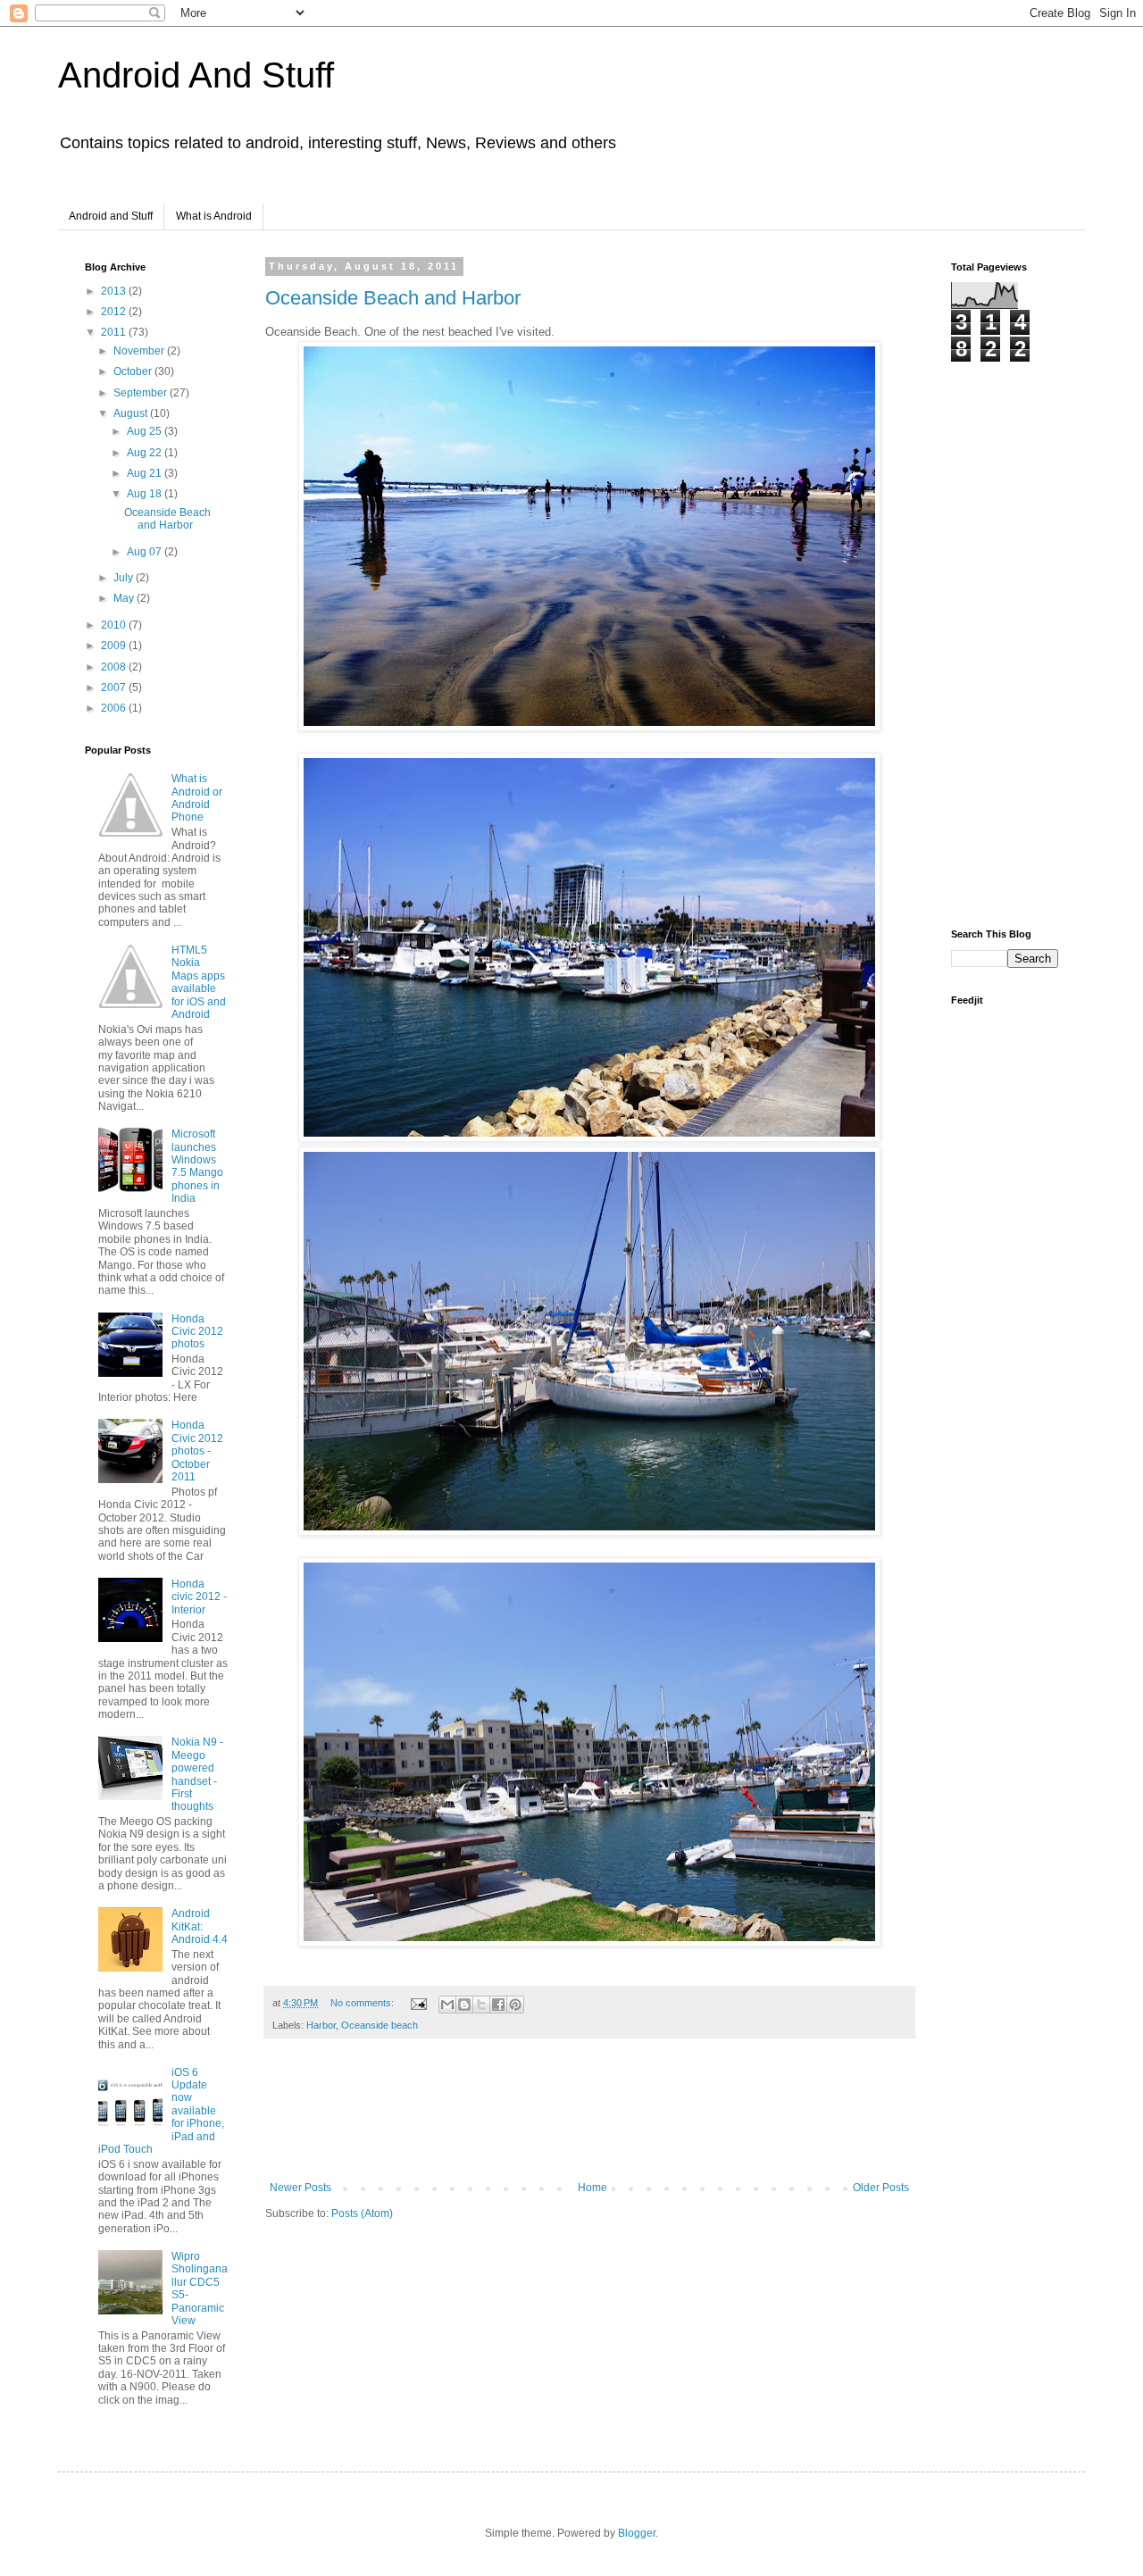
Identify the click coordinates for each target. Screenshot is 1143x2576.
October (134, 371)
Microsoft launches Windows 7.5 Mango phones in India (197, 1166)
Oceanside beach (380, 2025)
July (125, 578)
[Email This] (447, 2005)
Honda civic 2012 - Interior (199, 1597)
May (125, 598)
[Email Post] (418, 2003)
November (140, 351)
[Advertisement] (590, 2119)
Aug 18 (146, 494)
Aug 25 (146, 431)
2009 (115, 646)
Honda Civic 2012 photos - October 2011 (197, 1451)
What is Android (214, 216)
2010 (115, 625)
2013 (115, 291)
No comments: (363, 2003)
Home (592, 2188)
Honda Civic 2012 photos (197, 1332)
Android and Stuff (111, 216)
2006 (115, 708)
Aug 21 (146, 473)
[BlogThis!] (464, 2005)
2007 (115, 688)
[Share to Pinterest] (515, 2005)
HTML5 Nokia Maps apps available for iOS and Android (199, 982)
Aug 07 (146, 552)
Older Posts (881, 2188)
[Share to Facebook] (498, 2005)
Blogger (637, 2533)
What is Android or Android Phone (197, 798)
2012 (115, 312)
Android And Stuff (196, 75)
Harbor (321, 2025)
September (142, 393)
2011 (115, 332)
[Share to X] (481, 2005)
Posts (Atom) (362, 2213)
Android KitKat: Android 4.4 (200, 1926)
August (132, 413)
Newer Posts (300, 2188)
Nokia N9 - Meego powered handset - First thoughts (197, 1774)
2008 (115, 667)
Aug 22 (146, 453)
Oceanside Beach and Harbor (393, 298)
